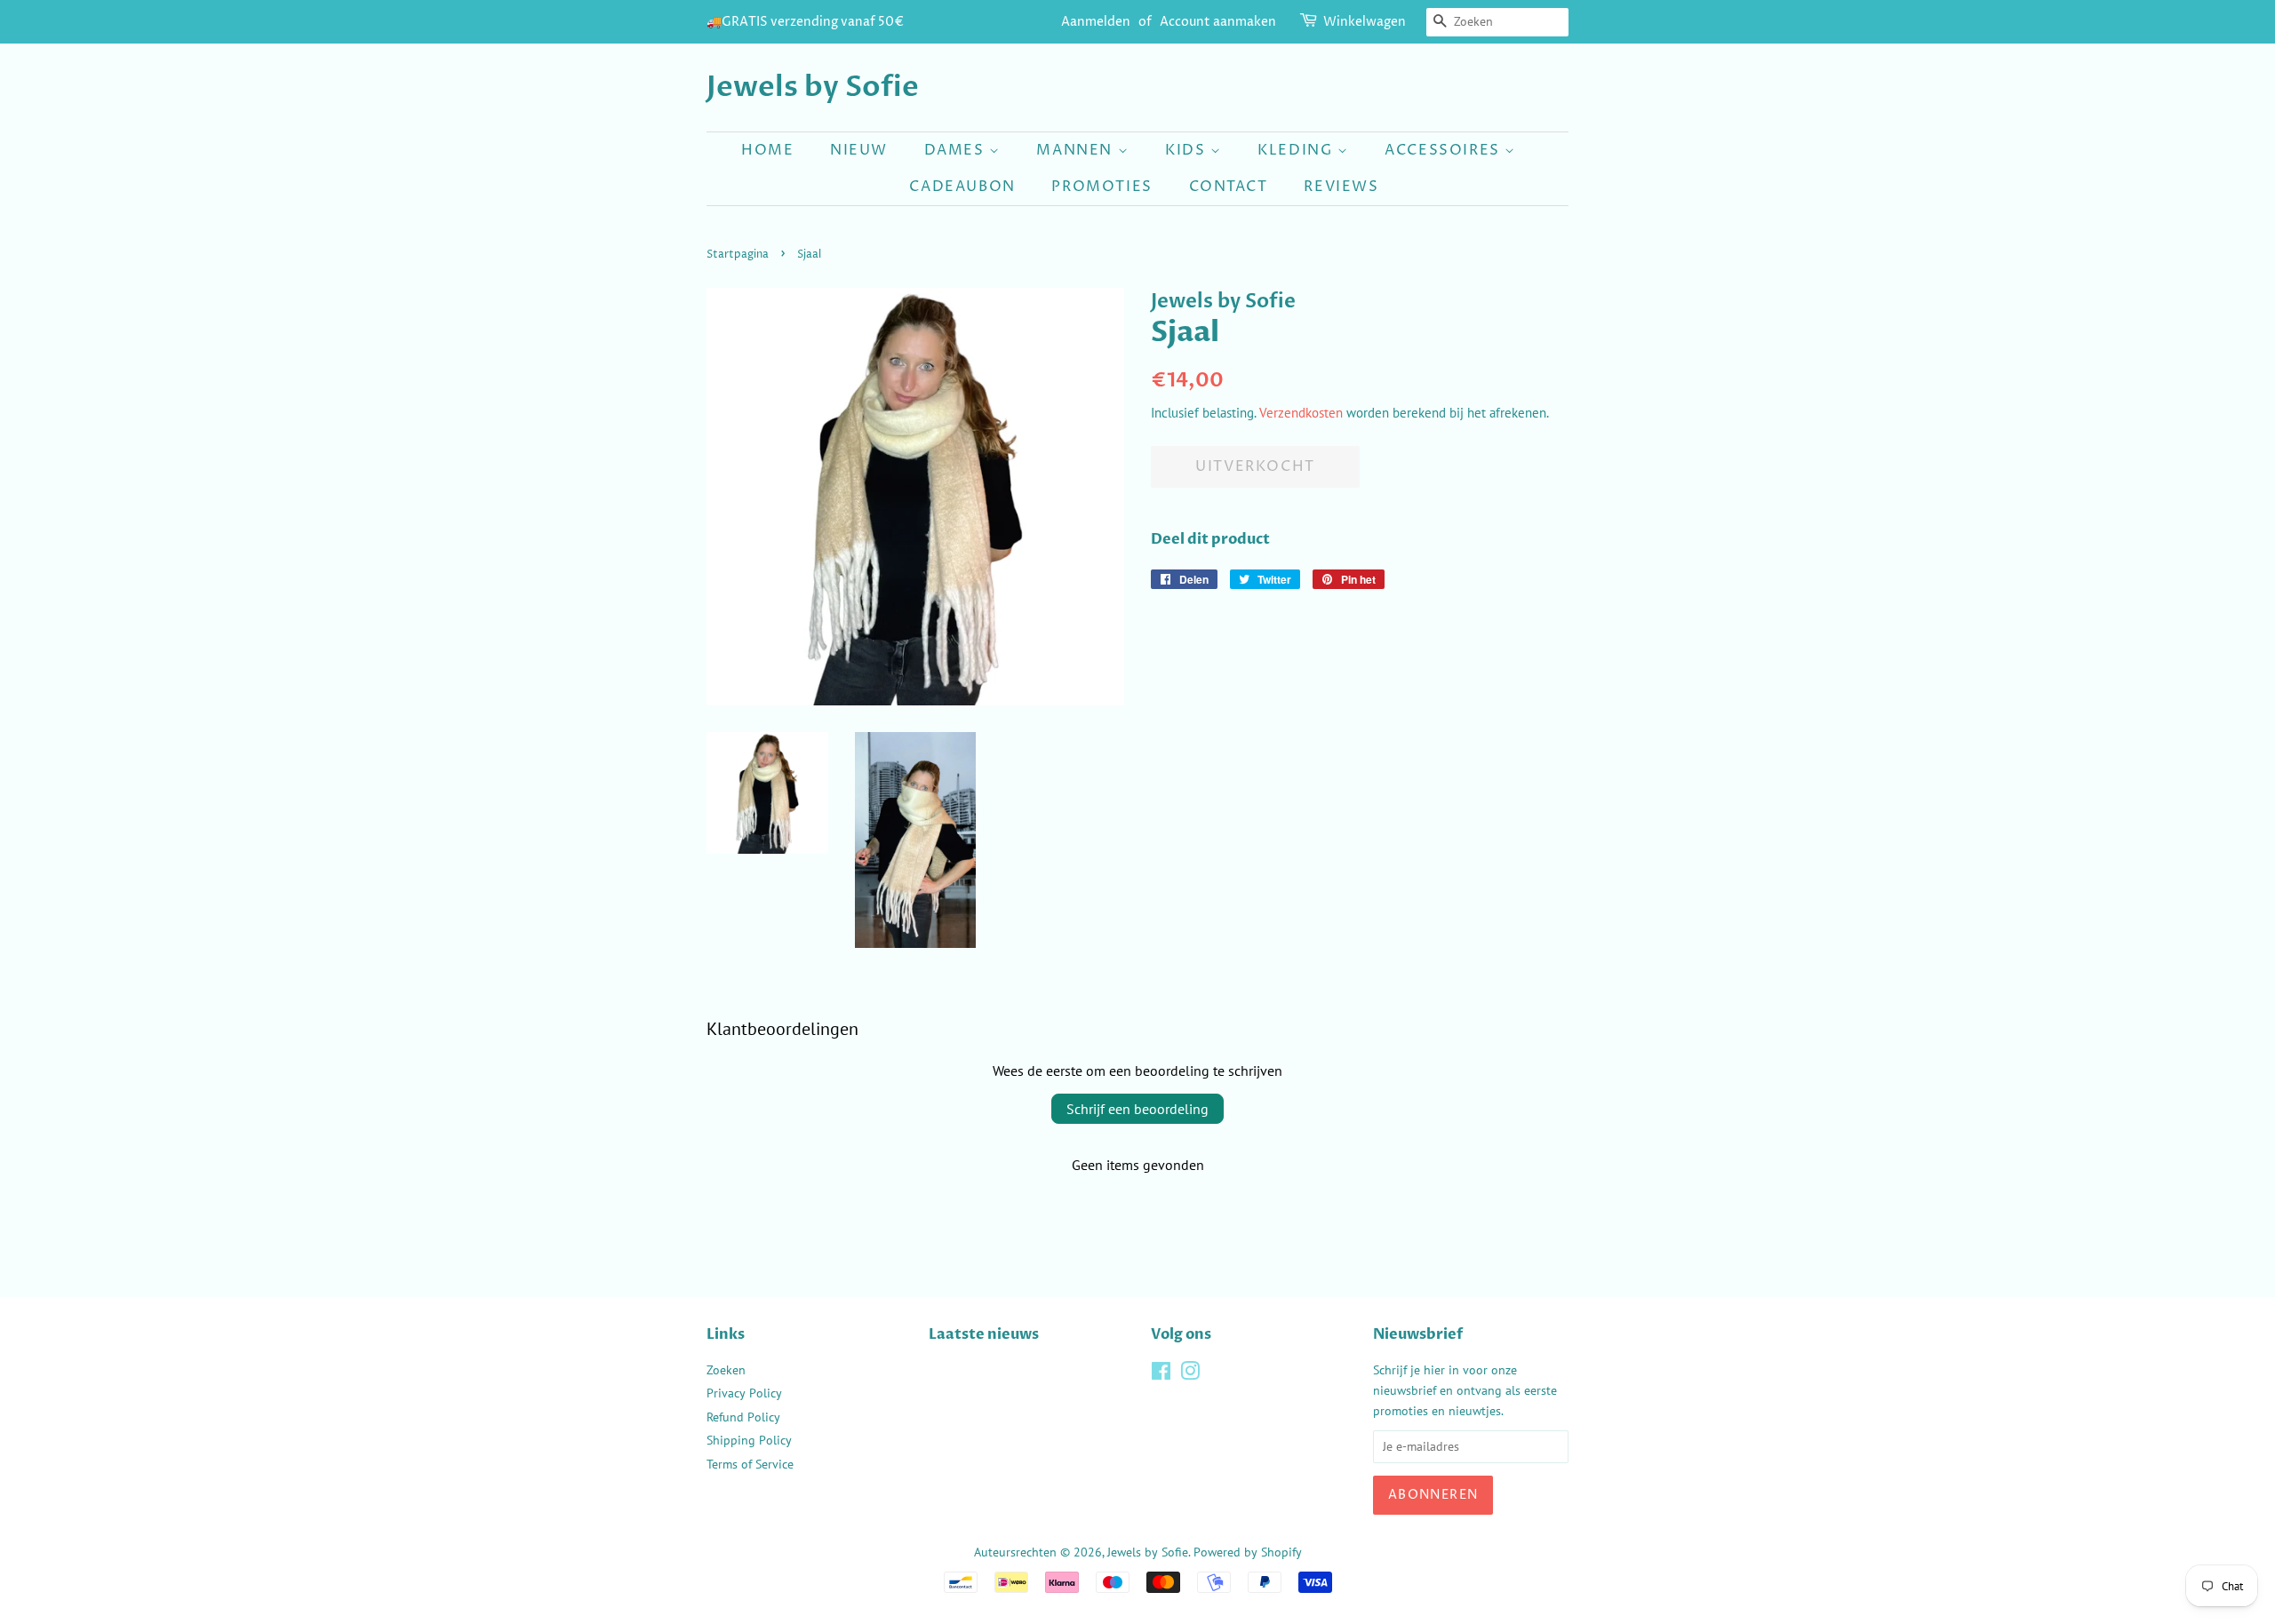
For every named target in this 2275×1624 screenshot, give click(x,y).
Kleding (1297, 150)
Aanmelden (1096, 22)
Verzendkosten (1301, 413)
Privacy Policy (744, 1393)
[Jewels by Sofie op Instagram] (1190, 1374)
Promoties (1102, 187)
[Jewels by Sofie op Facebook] (1161, 1374)
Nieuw (859, 150)
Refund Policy (743, 1417)
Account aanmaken (1218, 22)
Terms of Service (750, 1464)
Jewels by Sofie (813, 87)
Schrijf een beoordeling (1137, 1109)
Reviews (1341, 187)
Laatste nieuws (984, 1334)
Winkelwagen (1365, 22)
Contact (1229, 187)
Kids (1188, 150)
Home (767, 150)
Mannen (1077, 150)
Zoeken (726, 1370)
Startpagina (738, 255)
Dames (957, 150)
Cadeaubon (962, 187)
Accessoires (1445, 150)
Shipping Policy (749, 1440)
